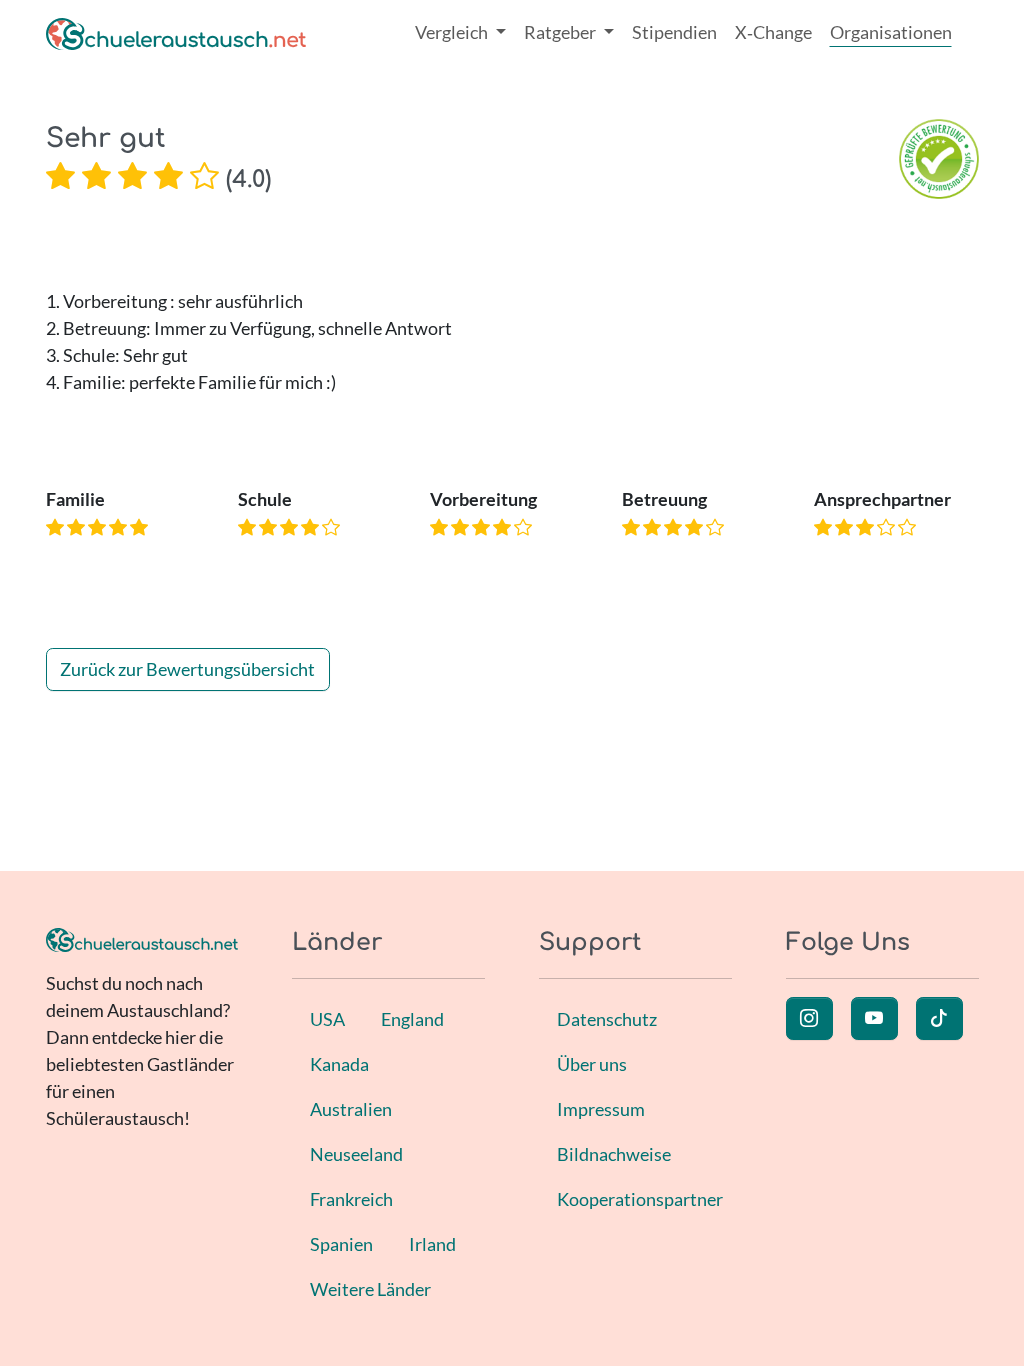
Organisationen (891, 32)
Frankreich (351, 1199)
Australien (351, 1109)
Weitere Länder (370, 1289)
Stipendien (674, 32)
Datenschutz (607, 1019)
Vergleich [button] (453, 32)
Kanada (339, 1064)
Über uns (592, 1064)
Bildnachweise (614, 1154)
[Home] (176, 32)
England (412, 1019)
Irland (432, 1244)
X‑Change (773, 32)
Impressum (601, 1109)
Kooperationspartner (640, 1199)
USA (327, 1019)
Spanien (341, 1244)
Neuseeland (356, 1154)
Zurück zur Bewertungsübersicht (187, 669)
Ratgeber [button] (561, 32)
